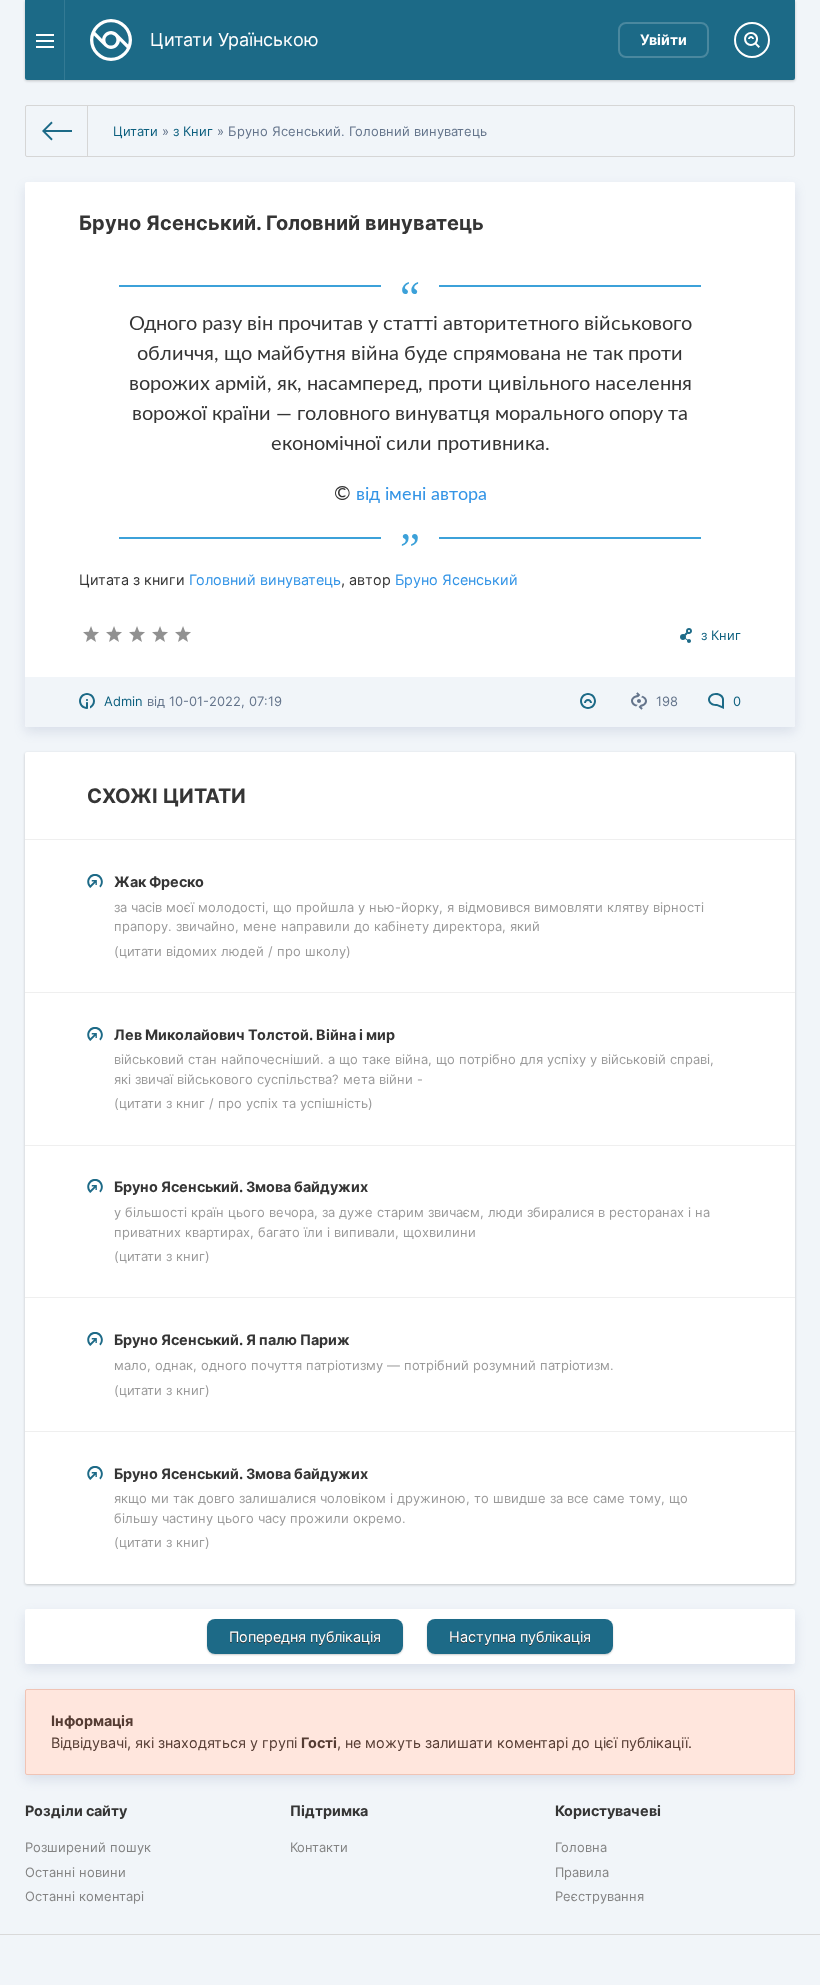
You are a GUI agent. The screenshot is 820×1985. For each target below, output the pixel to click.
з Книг (193, 131)
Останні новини (75, 1872)
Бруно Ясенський (456, 579)
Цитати (135, 131)
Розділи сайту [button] (76, 1810)
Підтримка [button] (329, 1810)
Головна (581, 1847)
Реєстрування (599, 1896)
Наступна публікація (520, 1636)
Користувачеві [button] (608, 1810)
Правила (582, 1872)
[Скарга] (590, 701)
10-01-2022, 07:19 (225, 701)
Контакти (319, 1847)
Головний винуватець (265, 579)
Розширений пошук (88, 1847)
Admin (123, 701)
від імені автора (421, 495)
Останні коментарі (84, 1896)
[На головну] (57, 131)
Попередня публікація (305, 1636)
